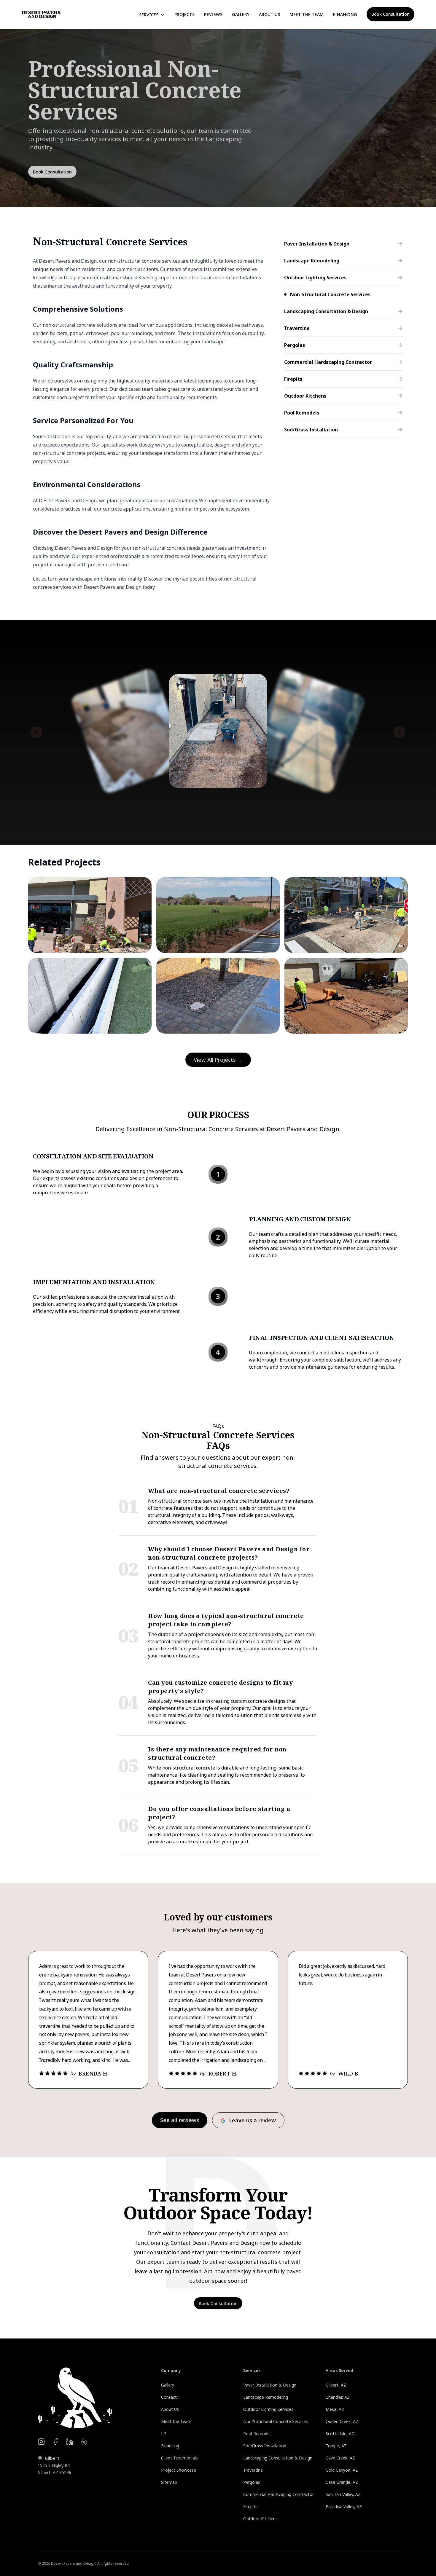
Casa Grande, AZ (342, 2482)
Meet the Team (307, 14)
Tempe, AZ (336, 2446)
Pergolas (252, 2482)
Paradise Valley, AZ (344, 2506)
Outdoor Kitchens (260, 2519)
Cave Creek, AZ (340, 2458)
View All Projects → (218, 1060)
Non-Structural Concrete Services (276, 2421)
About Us (269, 14)
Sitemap (169, 2482)
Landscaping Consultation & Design (278, 2458)
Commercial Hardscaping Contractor (279, 2494)
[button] (36, 732)
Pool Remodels (258, 2434)
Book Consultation (390, 14)
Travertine (253, 2470)
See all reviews (180, 2120)
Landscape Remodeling (266, 2397)
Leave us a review (252, 2120)
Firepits (250, 2506)
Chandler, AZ (338, 2397)
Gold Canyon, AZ (342, 2470)
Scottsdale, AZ (340, 2434)
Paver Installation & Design (270, 2385)
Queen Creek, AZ (342, 2421)
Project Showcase (179, 2470)
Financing (345, 14)
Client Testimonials (179, 2458)
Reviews (213, 14)
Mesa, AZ (335, 2409)
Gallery (241, 14)
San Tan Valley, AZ (343, 2494)
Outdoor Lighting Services (268, 2409)
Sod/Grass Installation (265, 2446)
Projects (184, 14)
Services (149, 15)
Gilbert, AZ (336, 2385)
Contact (169, 2397)
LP (164, 2434)
